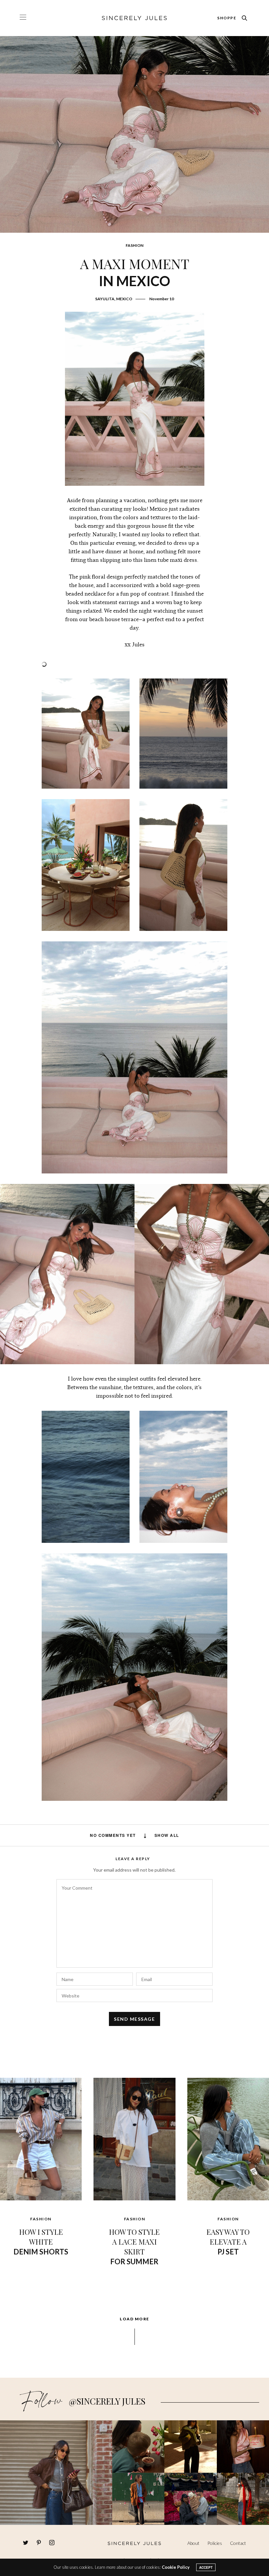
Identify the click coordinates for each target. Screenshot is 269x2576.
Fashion (134, 245)
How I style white (41, 2242)
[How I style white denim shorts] (41, 2138)
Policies (215, 2543)
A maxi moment (135, 272)
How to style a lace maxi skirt (134, 2246)
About (193, 2543)
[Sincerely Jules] (134, 18)
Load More (134, 2319)
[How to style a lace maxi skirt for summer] (134, 2138)
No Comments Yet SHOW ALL (134, 1835)
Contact (238, 2543)
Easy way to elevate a (228, 2242)
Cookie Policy (176, 2567)
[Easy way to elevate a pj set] (228, 2138)
